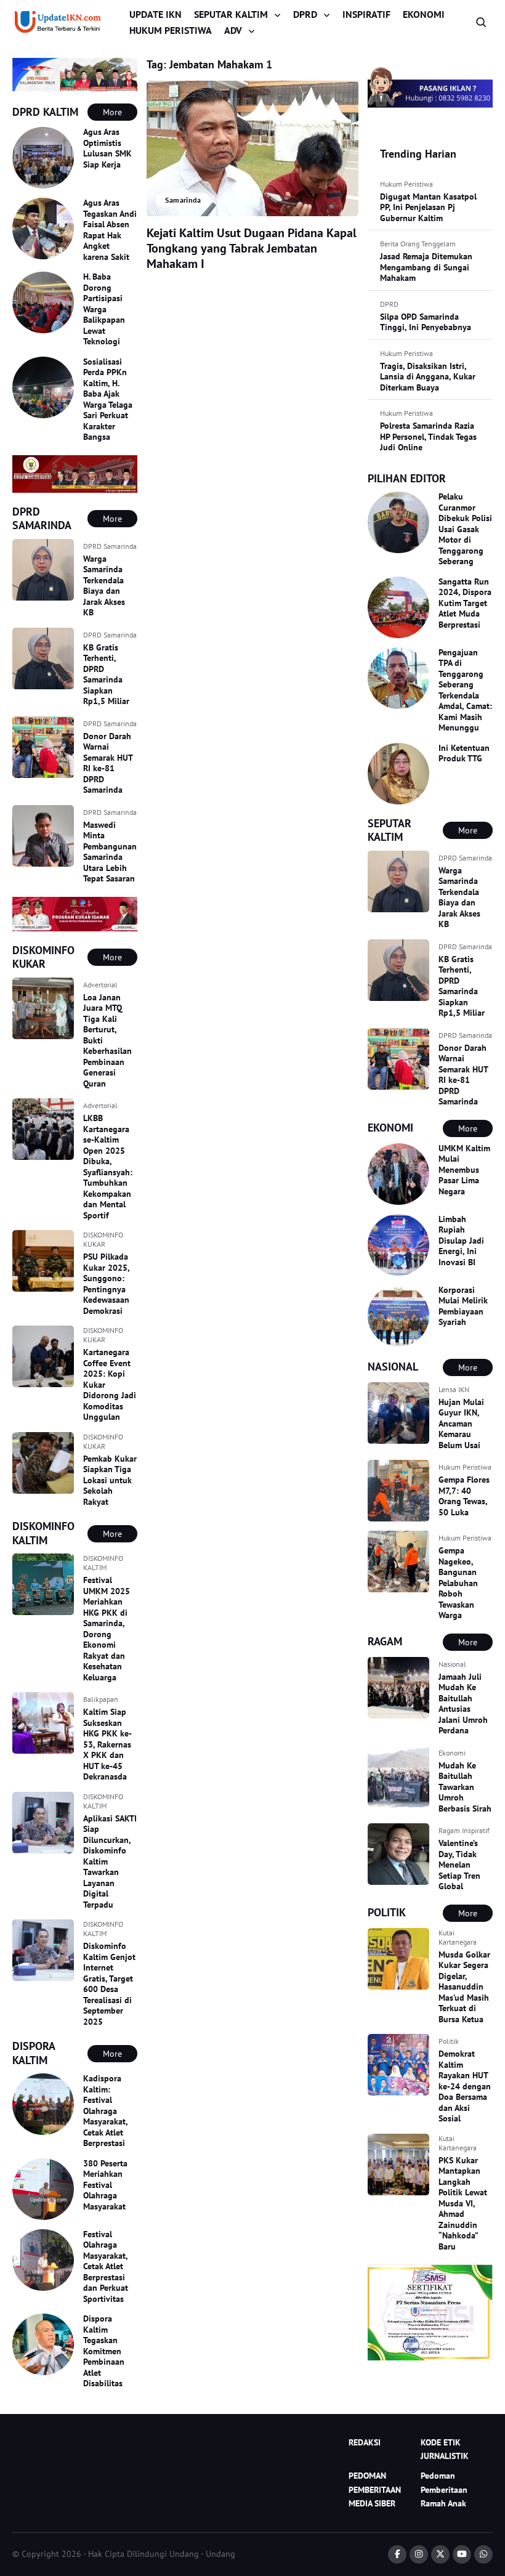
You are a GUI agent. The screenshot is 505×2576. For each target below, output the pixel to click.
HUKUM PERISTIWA (171, 30)
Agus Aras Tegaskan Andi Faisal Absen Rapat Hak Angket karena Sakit (110, 230)
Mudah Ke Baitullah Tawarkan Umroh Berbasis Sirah (465, 1787)
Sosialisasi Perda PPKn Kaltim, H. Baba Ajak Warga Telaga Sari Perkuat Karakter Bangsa (108, 399)
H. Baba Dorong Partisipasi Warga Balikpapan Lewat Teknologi (104, 309)
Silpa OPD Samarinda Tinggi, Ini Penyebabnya (426, 322)
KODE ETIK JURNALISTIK (445, 2449)
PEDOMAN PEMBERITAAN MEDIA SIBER (375, 2489)
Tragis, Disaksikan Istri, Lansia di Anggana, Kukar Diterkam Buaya (428, 377)
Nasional (452, 1664)
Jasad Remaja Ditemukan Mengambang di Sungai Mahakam (426, 267)
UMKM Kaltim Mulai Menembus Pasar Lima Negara (464, 1170)
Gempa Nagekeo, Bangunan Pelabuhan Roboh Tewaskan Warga (458, 1583)
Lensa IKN (454, 1389)
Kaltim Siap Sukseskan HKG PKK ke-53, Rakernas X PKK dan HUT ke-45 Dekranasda (107, 1744)
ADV (233, 30)
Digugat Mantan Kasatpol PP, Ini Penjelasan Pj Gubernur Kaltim (428, 207)
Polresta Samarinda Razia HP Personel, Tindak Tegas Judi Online (428, 436)
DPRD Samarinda (110, 546)
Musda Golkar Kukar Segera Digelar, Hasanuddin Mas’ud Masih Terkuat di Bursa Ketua (464, 1987)
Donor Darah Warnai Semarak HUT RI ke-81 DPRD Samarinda (108, 763)
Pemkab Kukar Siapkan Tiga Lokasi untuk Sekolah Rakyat (110, 1480)
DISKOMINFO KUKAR (103, 1239)
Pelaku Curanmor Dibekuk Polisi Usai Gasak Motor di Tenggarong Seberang (465, 529)
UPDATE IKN (156, 14)
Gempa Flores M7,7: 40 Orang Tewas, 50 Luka (464, 1496)
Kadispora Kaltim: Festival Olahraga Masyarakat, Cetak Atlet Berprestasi (105, 2111)
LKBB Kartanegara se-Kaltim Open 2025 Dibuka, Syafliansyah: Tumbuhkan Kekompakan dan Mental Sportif (108, 1167)
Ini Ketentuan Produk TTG (464, 753)
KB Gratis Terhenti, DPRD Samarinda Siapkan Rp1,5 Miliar (106, 674)
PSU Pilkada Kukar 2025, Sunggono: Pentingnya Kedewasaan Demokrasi (106, 1284)
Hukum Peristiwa (406, 184)
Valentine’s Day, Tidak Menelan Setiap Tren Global (459, 1865)
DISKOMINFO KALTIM (103, 1563)
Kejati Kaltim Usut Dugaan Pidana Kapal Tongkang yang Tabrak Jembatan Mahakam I (252, 248)
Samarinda (183, 200)
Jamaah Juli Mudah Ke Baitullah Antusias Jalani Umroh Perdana (463, 1704)
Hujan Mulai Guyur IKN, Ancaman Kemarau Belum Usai (461, 1424)
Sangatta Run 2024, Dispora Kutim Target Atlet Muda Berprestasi (465, 603)
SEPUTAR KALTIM (231, 14)
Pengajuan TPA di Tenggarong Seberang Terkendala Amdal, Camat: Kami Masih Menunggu (465, 690)
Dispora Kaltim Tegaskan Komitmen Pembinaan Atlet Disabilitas (104, 2351)
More (112, 112)
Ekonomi (452, 1753)
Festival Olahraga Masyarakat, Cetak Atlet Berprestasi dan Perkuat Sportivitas (106, 2266)
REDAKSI (365, 2442)
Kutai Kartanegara (458, 1937)
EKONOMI (424, 14)
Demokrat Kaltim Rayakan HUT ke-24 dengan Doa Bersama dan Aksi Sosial (465, 2086)
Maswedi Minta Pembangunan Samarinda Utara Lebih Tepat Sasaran (110, 852)
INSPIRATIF (366, 14)
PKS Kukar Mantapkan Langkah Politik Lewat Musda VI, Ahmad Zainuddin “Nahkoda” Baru (463, 2203)
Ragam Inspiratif (464, 1830)
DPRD (305, 14)
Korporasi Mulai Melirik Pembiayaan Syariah (463, 1306)
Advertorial (100, 985)
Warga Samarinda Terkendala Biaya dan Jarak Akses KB (104, 586)
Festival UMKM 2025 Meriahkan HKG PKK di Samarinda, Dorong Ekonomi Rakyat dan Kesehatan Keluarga (107, 1629)
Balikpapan (101, 1699)
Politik (449, 2041)
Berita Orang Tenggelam (418, 244)
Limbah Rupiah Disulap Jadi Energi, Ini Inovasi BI (461, 1241)
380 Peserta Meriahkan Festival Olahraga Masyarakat (105, 2185)
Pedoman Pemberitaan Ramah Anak (444, 2489)
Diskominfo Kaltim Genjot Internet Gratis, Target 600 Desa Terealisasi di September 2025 (109, 1984)
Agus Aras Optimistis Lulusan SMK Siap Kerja (107, 148)
